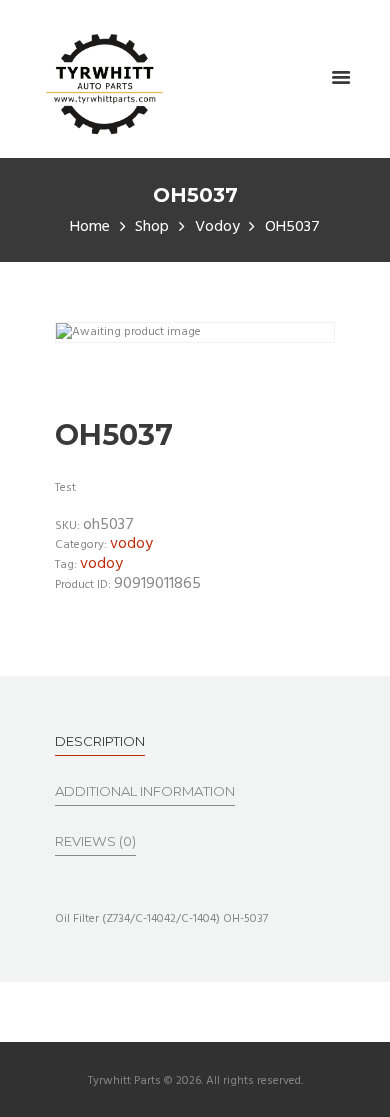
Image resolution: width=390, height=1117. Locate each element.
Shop (152, 227)
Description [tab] (100, 741)
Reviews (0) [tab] (95, 841)
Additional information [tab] (145, 791)
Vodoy (217, 227)
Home (90, 227)
